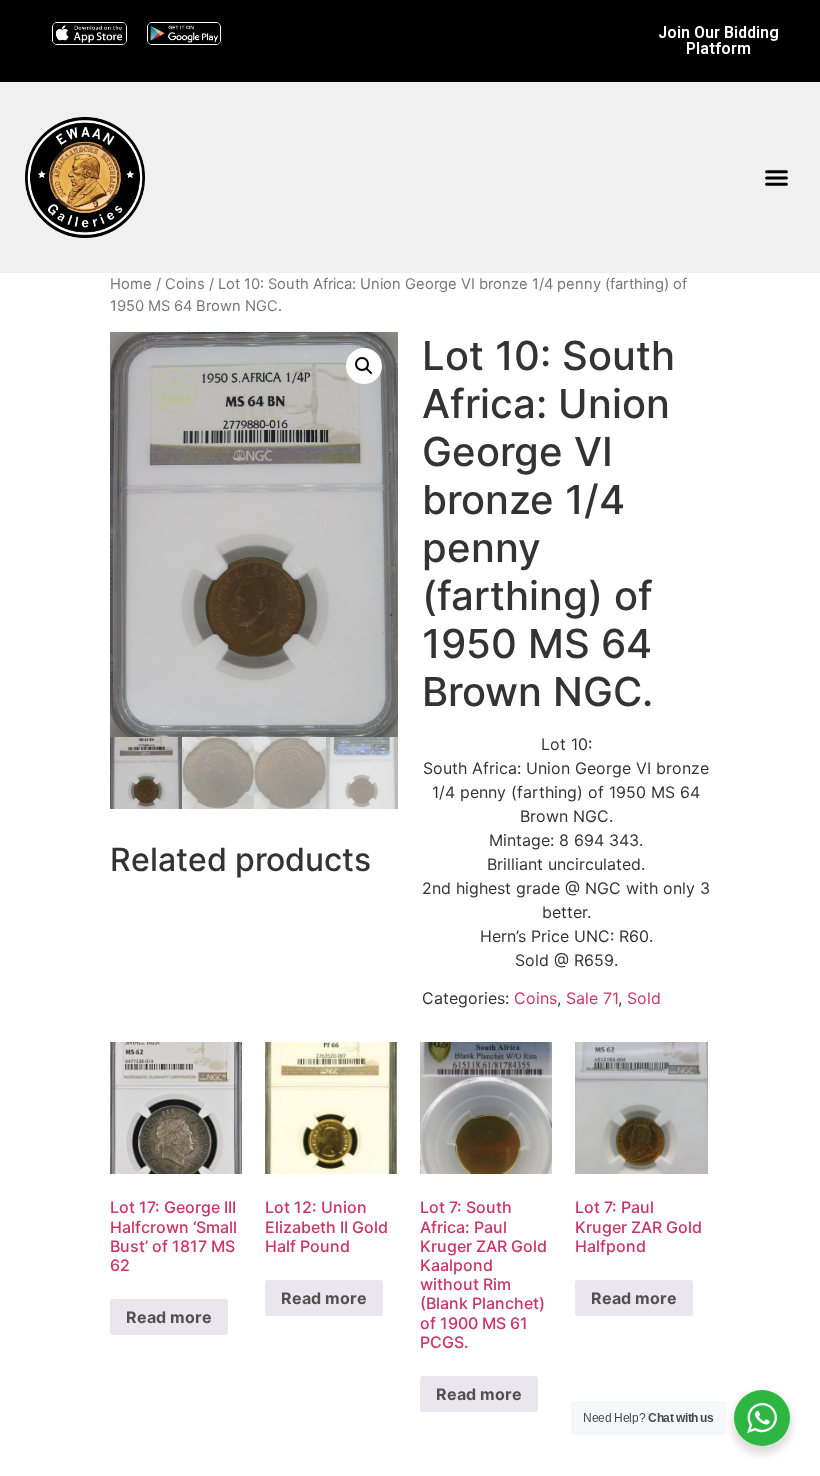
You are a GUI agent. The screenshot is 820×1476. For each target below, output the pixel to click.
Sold (644, 998)
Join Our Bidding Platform (718, 40)
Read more (169, 1317)
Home (131, 284)
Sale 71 (592, 998)
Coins (185, 284)
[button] (776, 178)
